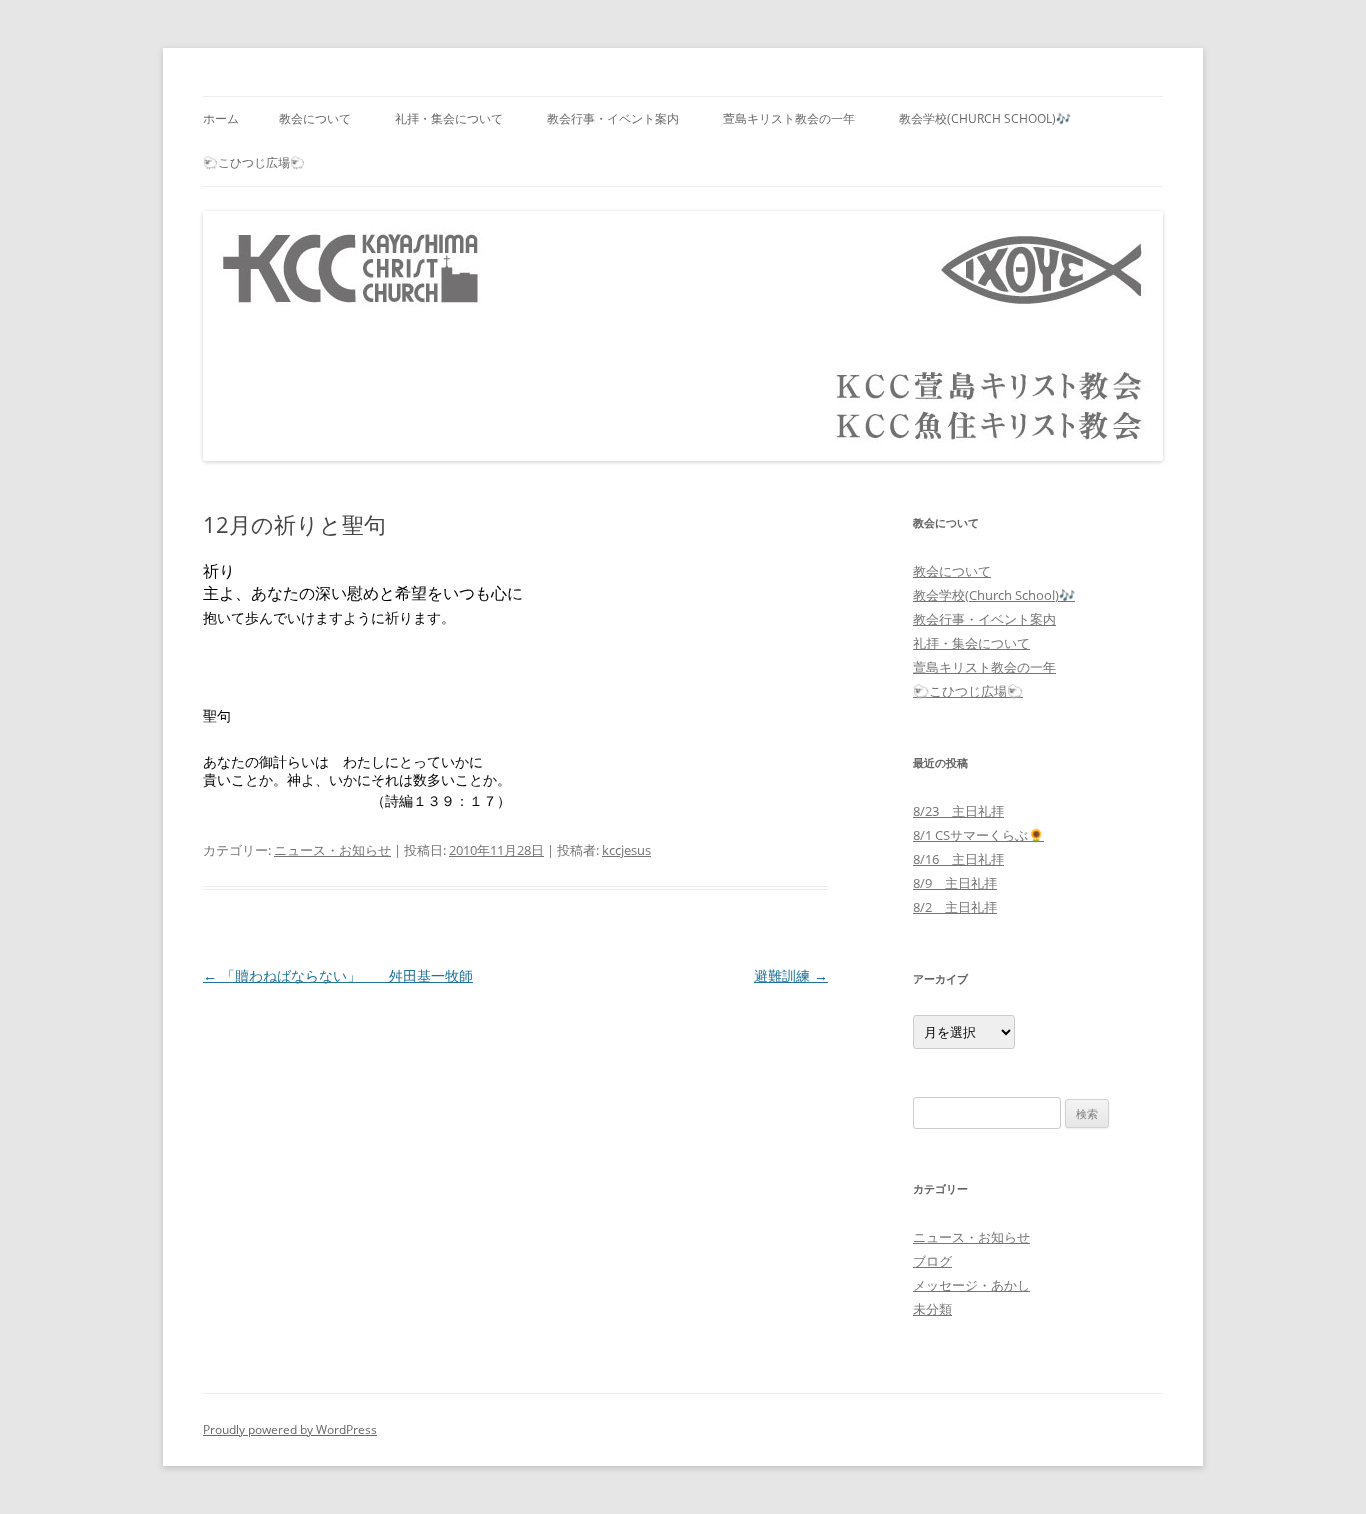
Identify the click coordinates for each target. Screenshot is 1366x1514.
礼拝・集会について (449, 118)
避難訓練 (791, 975)
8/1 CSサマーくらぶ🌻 (978, 835)
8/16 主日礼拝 (958, 859)
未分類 (932, 1309)
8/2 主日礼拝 (955, 907)
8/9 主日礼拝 (955, 883)
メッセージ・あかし (971, 1285)
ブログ (932, 1261)
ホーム (221, 118)
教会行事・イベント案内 (613, 118)
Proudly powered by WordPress (290, 1429)
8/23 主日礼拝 (958, 811)
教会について (315, 118)
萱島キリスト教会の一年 (789, 118)
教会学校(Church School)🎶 (985, 118)
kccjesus (626, 850)
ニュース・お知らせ (332, 850)
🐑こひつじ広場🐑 (254, 162)
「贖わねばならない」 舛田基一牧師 (338, 975)
